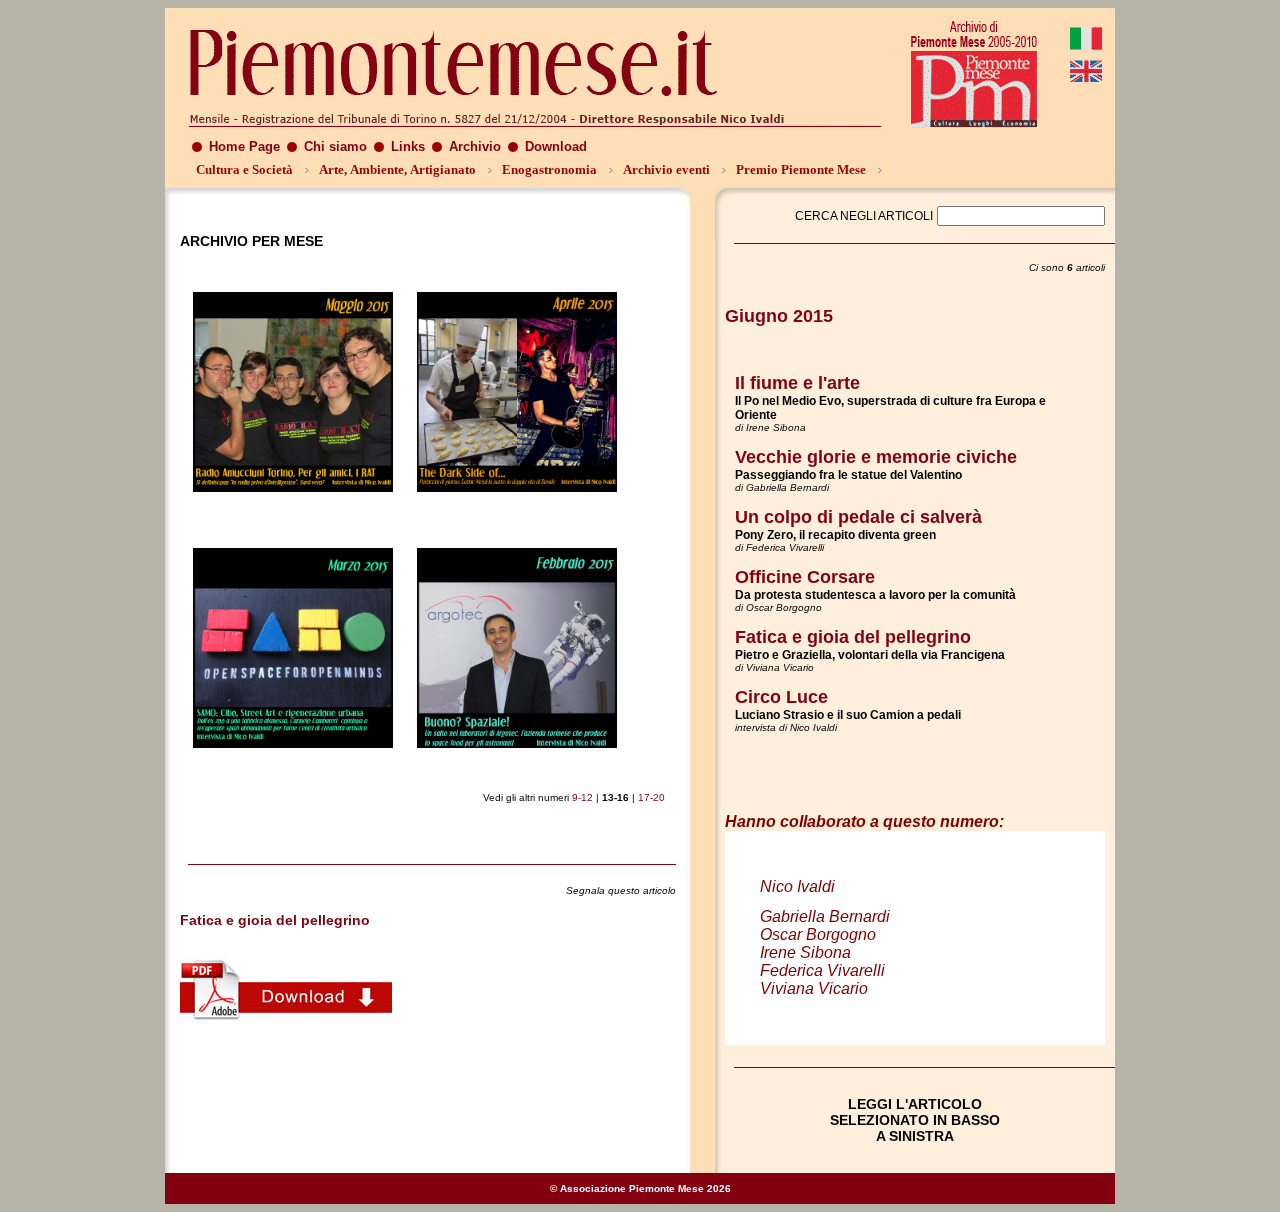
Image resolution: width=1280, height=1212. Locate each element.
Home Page (244, 146)
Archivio (475, 146)
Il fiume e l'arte (797, 383)
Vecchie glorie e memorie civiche (876, 457)
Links (408, 146)
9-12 (582, 797)
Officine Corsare (805, 577)
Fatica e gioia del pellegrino (853, 637)
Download (556, 146)
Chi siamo (335, 146)
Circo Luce (781, 697)
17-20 (651, 797)
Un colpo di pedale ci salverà (858, 517)
